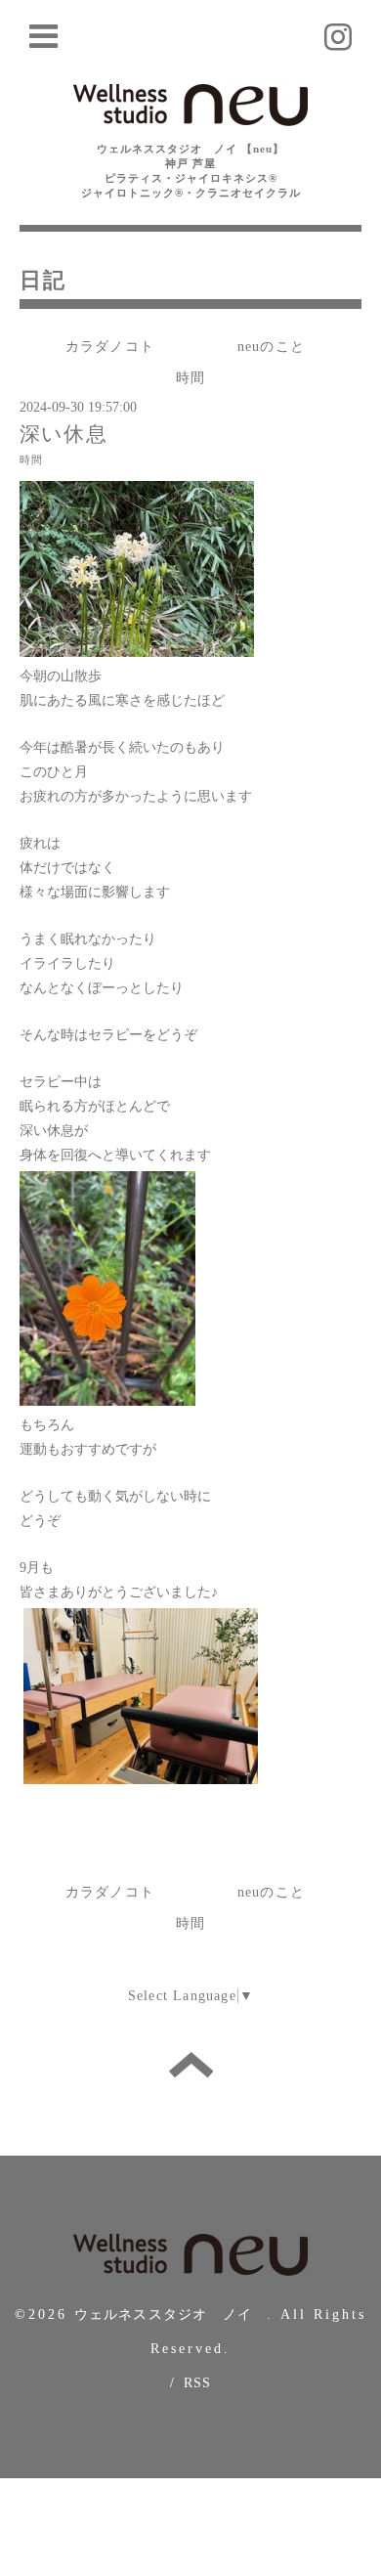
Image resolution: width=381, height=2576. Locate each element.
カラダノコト (110, 347)
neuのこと (271, 347)
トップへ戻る (191, 2065)
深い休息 (63, 434)
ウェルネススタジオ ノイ (171, 2314)
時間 (190, 378)
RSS (198, 2383)
